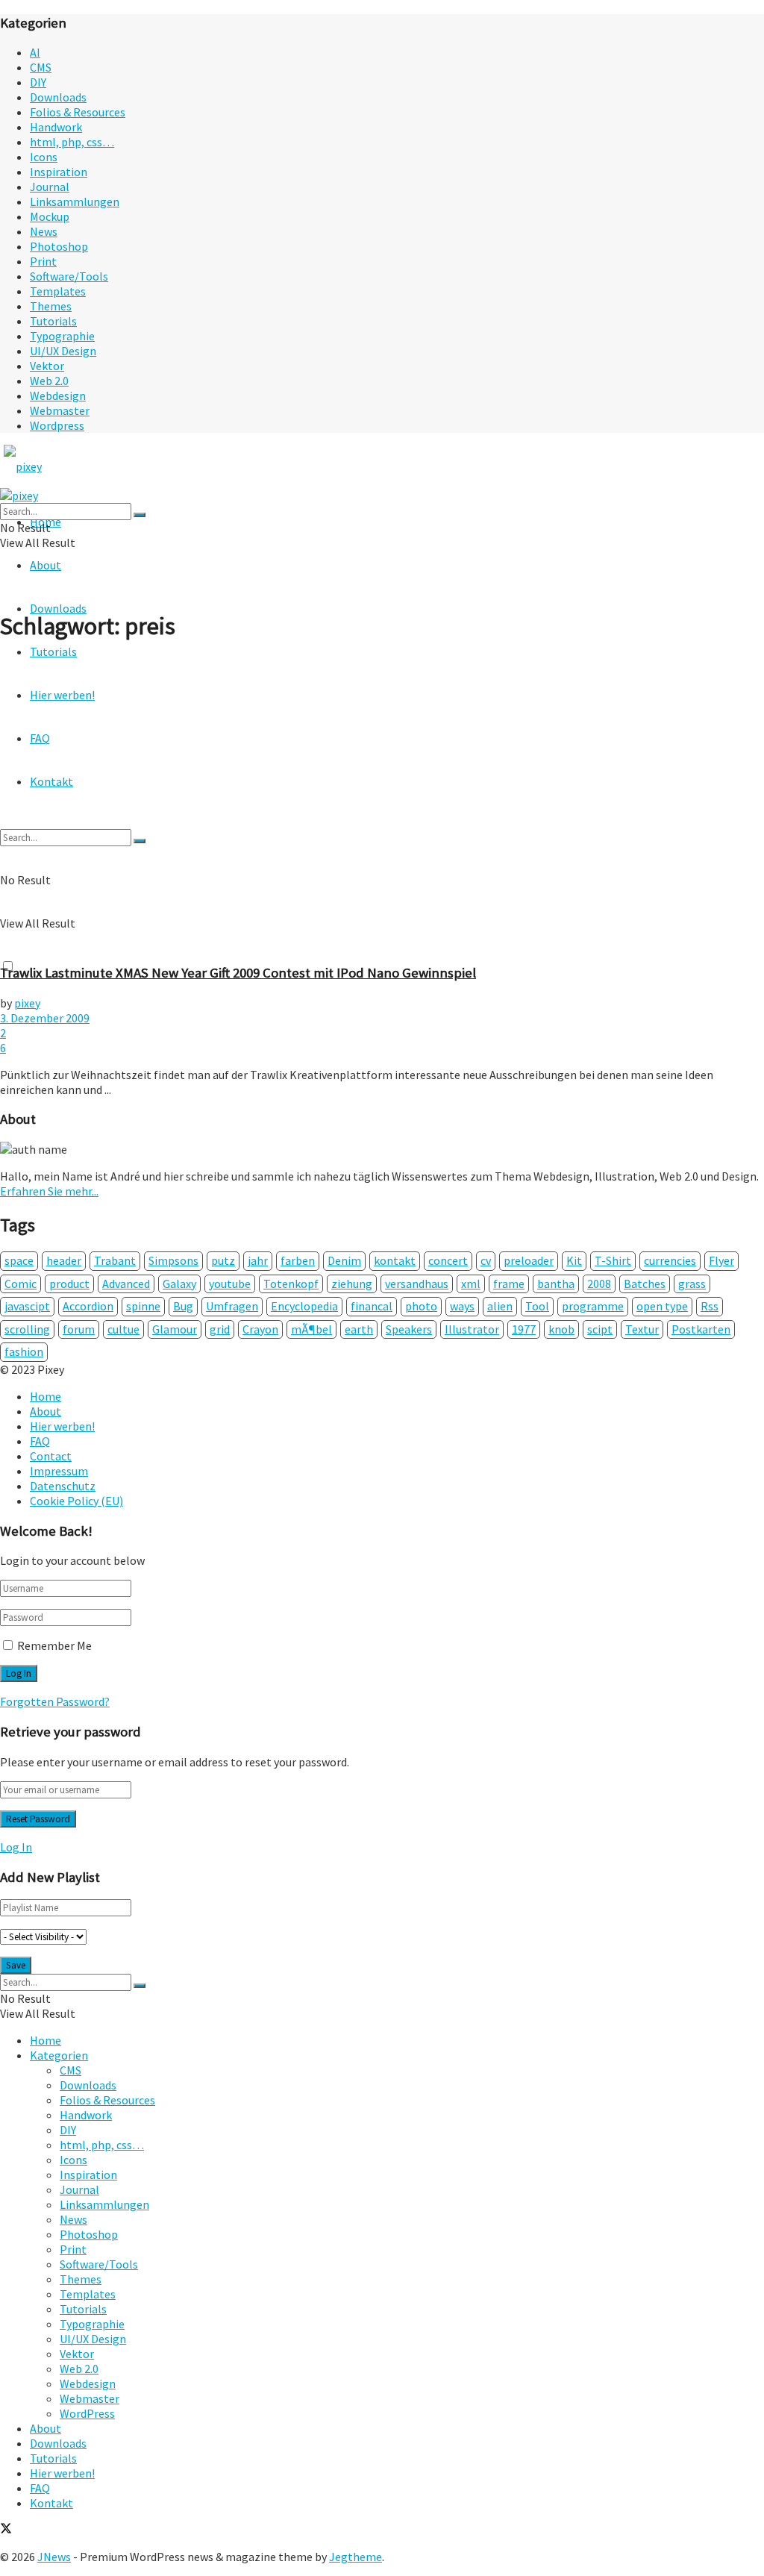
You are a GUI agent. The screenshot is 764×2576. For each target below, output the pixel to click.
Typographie (62, 336)
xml (471, 1284)
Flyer (721, 1260)
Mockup (50, 216)
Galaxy (179, 1284)
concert (448, 1260)
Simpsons (173, 1260)
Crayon (260, 1329)
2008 (599, 1284)
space (19, 1260)
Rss (710, 1306)
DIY (38, 82)
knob (561, 1329)
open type (662, 1306)
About (46, 565)
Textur (642, 1329)
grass (692, 1284)
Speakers (409, 1329)
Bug (183, 1306)
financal (372, 1306)
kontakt (395, 1260)
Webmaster (60, 410)
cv (486, 1260)
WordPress (87, 2413)
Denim (344, 1260)
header (64, 1260)
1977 (524, 1329)
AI (35, 52)
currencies (670, 1260)
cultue (123, 1329)
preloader (529, 1260)
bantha (556, 1284)
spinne (143, 1306)
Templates (58, 291)
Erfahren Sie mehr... (49, 1191)
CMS (41, 67)
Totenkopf (291, 1284)
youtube (230, 1284)
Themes (51, 306)
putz (223, 1260)
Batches (645, 1284)
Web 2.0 (49, 381)
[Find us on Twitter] (6, 2530)
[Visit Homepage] (51, 466)
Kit (574, 1260)
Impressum (59, 1471)
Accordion (88, 1306)
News (44, 231)
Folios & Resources (78, 112)
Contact (51, 1456)
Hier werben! (62, 1426)
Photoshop (59, 246)
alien (500, 1306)
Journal (50, 187)
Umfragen (232, 1306)
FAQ (40, 1441)
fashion (24, 1351)
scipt (600, 1329)
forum (79, 1329)
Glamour (175, 1329)
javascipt (27, 1306)
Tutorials (53, 321)
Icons (44, 157)
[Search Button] (140, 515)
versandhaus (417, 1284)
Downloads (58, 97)
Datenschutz (63, 1486)
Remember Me (54, 1645)
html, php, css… (72, 142)
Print (43, 261)
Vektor (47, 366)
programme (593, 1306)
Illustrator (472, 1329)
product (69, 1284)
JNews (54, 2557)
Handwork (56, 127)
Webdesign (58, 396)
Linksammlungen (75, 201)
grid (220, 1329)
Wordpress (57, 425)
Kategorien (59, 2055)
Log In (16, 1847)
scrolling (27, 1329)
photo (421, 1306)
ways (462, 1306)
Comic (21, 1284)
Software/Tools (69, 276)
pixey (27, 1003)
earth (359, 1329)
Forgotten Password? (55, 1701)
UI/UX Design (63, 351)
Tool (537, 1306)
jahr (258, 1260)
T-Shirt (613, 1260)
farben (298, 1260)
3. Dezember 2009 (45, 1018)
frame (509, 1284)
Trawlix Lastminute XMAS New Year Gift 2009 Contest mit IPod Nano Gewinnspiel (238, 973)
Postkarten (701, 1329)
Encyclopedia (304, 1306)
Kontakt (51, 2503)
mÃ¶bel (311, 1329)
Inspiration (59, 172)
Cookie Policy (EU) (76, 1501)
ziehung (352, 1284)
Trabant (115, 1260)
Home (46, 1396)
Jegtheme (356, 2557)
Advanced (126, 1284)
